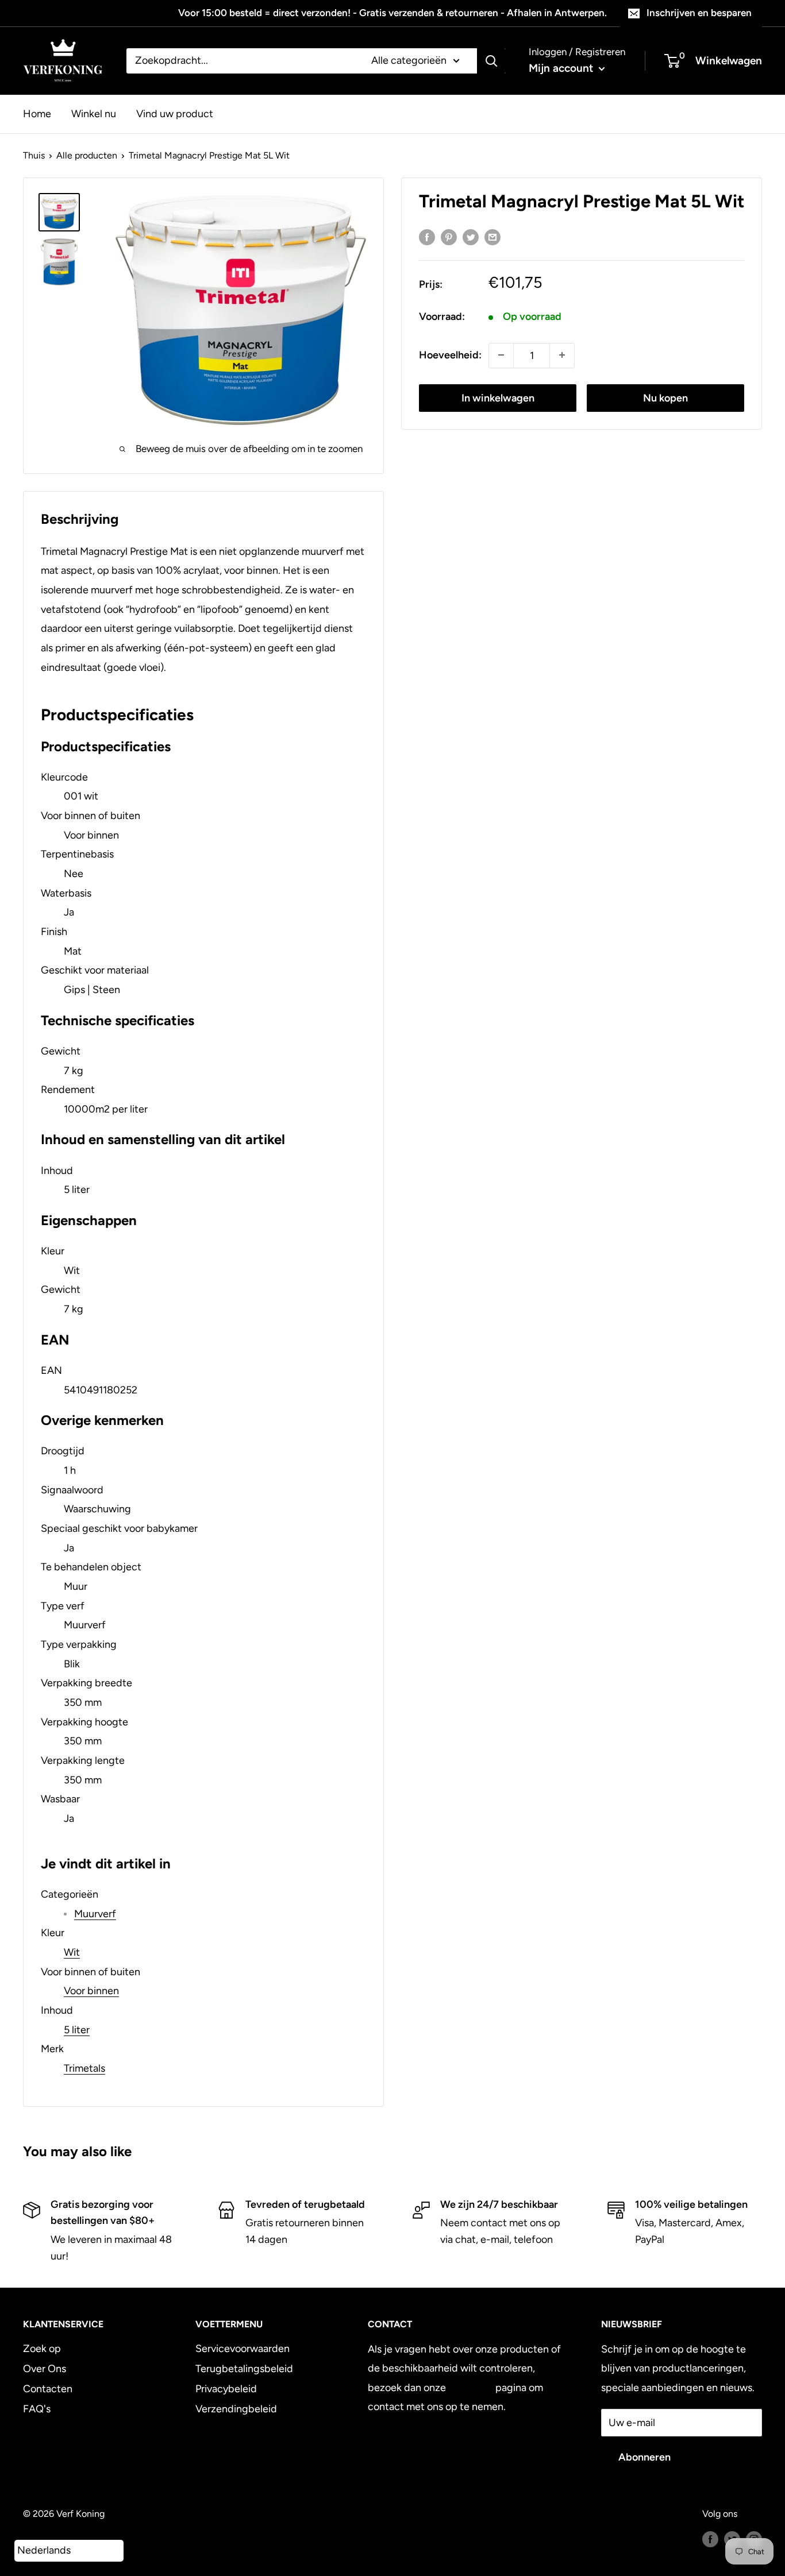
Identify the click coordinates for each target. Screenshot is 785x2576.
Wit (72, 1952)
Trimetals (84, 2068)
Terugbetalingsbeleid (244, 2369)
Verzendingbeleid (236, 2409)
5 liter (77, 2030)
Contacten (48, 2389)
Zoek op (42, 2349)
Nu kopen (665, 397)
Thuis (34, 155)
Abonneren (644, 2457)
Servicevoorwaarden (243, 2349)
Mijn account (562, 68)
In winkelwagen (498, 397)
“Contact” (471, 2388)
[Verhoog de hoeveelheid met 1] (562, 355)
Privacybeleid (226, 2389)
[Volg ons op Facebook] (710, 2539)
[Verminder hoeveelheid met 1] (501, 355)
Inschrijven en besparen (699, 13)
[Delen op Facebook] (427, 237)
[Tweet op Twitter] (471, 237)
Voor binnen (91, 1991)
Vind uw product (175, 113)
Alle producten (87, 155)
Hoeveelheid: (450, 354)
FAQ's (37, 2409)
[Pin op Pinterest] (449, 237)
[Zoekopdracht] (491, 61)
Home (37, 113)
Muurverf (95, 1914)
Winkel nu (94, 113)
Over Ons (45, 2369)
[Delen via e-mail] (492, 237)
